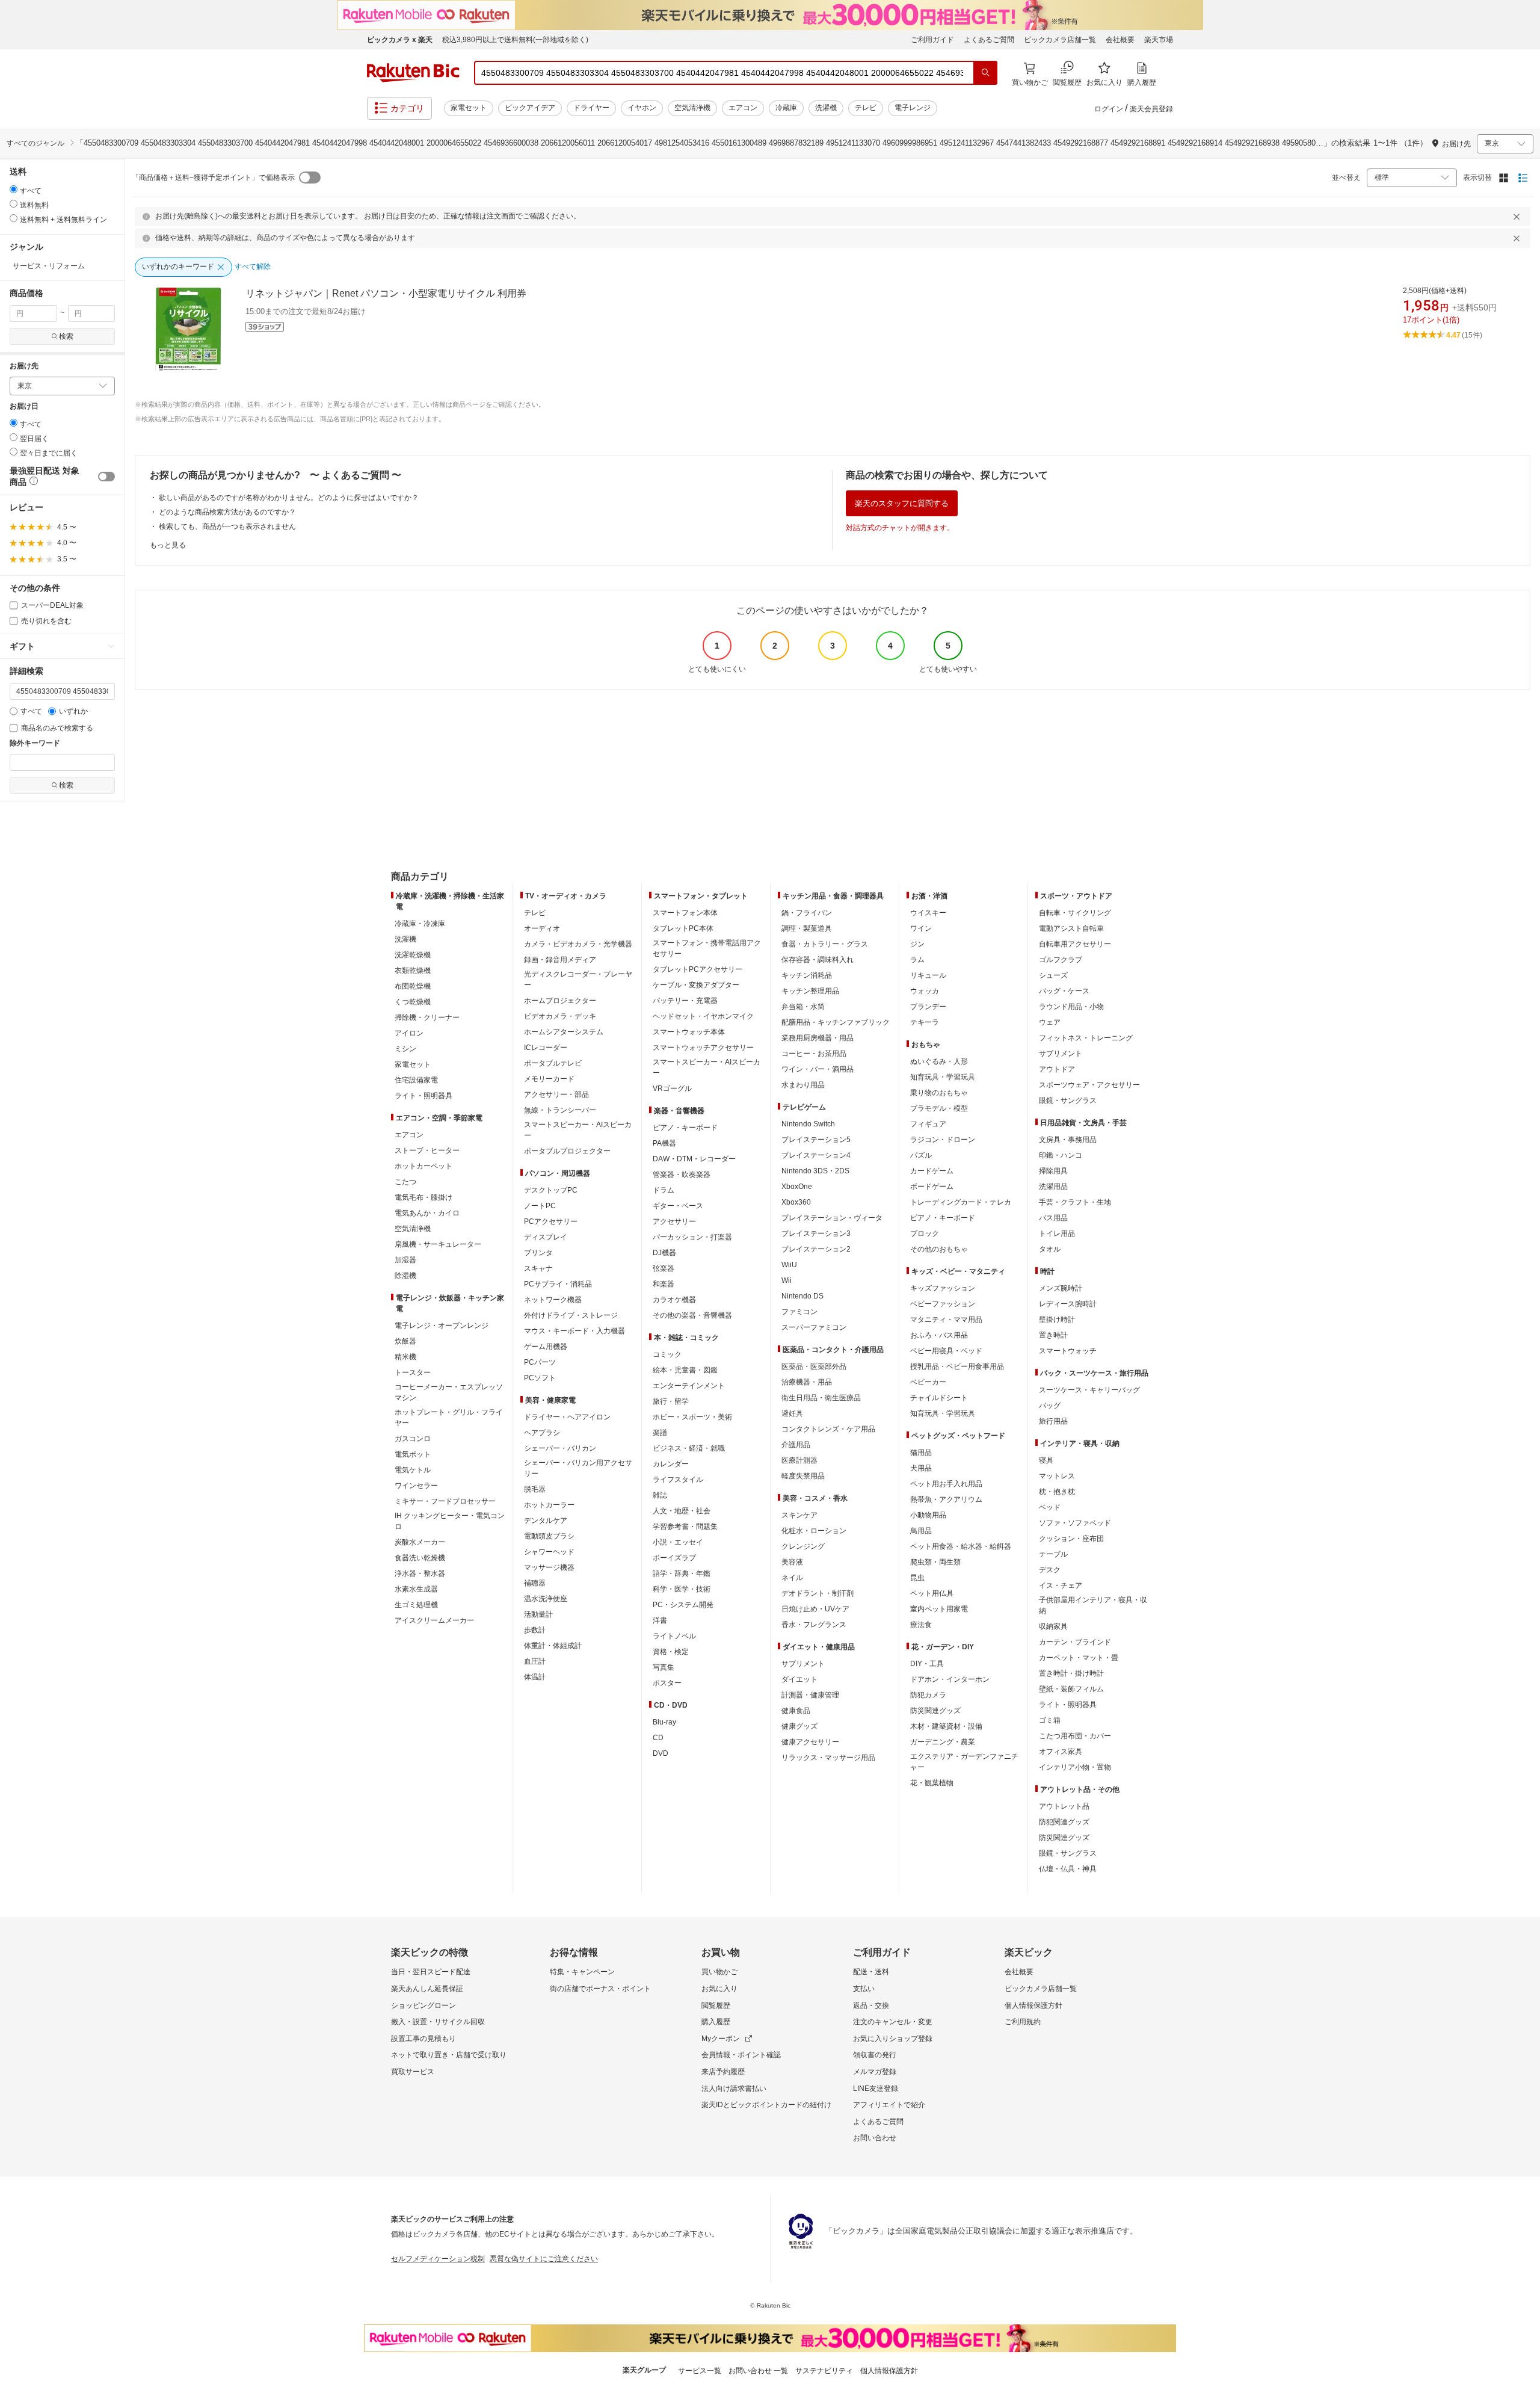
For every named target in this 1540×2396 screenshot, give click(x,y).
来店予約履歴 (723, 2072)
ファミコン (799, 1312)
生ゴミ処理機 (416, 1605)
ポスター (667, 1683)
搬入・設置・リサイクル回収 (438, 2022)
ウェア (1050, 1022)
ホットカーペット (423, 1166)
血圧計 (535, 1661)
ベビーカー (928, 1382)
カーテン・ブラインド (1075, 1642)
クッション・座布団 (1071, 1539)
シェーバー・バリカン (560, 1448)
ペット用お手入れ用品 (946, 1484)
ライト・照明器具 (423, 1096)
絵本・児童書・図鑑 (685, 1370)
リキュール (928, 975)
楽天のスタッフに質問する (902, 503)
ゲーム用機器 (546, 1347)
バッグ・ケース (1064, 991)
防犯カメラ (928, 1695)
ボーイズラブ (674, 1558)
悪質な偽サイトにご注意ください (544, 2259)
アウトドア (1057, 1069)
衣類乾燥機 (413, 971)
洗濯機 (826, 108)
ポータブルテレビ (553, 1063)
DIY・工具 (927, 1664)
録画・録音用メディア (560, 960)
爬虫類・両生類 (935, 1562)
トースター (413, 1372)
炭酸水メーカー (420, 1542)
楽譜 (660, 1433)
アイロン (409, 1033)
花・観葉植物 (932, 1783)
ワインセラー (416, 1486)
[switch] (106, 477)
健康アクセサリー (810, 1742)
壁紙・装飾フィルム (1071, 1689)
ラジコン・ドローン (943, 1140)
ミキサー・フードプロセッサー (445, 1501)
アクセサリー (674, 1221)
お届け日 (24, 406)
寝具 (1046, 1460)
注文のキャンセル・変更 (893, 2022)
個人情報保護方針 (1033, 2005)
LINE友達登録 (876, 2089)
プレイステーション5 (816, 1140)
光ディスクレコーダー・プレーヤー (578, 980)
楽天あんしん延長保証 (427, 1989)
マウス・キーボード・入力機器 (574, 1331)
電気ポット (413, 1454)
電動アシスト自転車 (1071, 928)
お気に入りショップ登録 (893, 2039)
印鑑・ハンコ (1061, 1155)
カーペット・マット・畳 (1079, 1658)
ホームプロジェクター (560, 1001)
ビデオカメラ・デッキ (560, 1016)
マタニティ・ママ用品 (946, 1320)
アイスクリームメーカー (434, 1620)
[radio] (14, 189)
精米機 (405, 1357)
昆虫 (917, 1578)
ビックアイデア (530, 108)
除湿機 (405, 1276)
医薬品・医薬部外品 (814, 1366)
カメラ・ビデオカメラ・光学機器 (578, 944)
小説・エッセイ (678, 1542)
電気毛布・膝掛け (423, 1197)
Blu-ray (664, 1722)
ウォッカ (925, 991)
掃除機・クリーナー (427, 1017)
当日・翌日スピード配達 (431, 1972)
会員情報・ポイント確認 (741, 2055)
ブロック (925, 1234)
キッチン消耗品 (807, 975)
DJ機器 (664, 1253)
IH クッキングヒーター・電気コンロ (450, 1521)
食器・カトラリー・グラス (825, 944)
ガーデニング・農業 (943, 1742)
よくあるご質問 (989, 40)
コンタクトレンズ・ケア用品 (828, 1429)
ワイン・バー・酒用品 (818, 1069)
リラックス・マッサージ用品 (828, 1758)
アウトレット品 (1064, 1806)
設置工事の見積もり (423, 2039)
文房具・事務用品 (1068, 1140)
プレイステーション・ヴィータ (832, 1218)
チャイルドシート (939, 1398)
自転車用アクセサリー (1075, 944)
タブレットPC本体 (683, 928)
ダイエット (799, 1679)
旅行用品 (1053, 1421)
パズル (921, 1155)
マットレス (1057, 1476)
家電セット (469, 108)
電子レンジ (913, 108)
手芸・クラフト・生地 (1075, 1202)
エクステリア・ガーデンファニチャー (964, 1762)
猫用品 (921, 1453)
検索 (66, 336)
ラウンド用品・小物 (1071, 1007)
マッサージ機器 (549, 1567)
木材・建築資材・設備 (946, 1726)
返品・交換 (871, 2005)
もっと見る (168, 545)
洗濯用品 (1053, 1187)
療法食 (921, 1625)
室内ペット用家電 (939, 1609)
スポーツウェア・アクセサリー (1089, 1085)
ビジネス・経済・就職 (689, 1448)
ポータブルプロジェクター (567, 1151)
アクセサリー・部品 (556, 1095)
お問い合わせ (875, 2138)
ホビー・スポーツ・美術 (692, 1417)
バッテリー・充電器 (685, 1001)
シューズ (1053, 975)
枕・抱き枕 (1057, 1492)
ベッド (1050, 1507)
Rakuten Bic (413, 73)
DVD (661, 1753)
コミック (667, 1354)
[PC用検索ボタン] (985, 73)
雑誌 (660, 1495)
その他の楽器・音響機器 (692, 1315)
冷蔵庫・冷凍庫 (420, 924)
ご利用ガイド (932, 40)
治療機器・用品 (807, 1382)
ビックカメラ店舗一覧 (1060, 40)
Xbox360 (796, 1202)
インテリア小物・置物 (1075, 1767)
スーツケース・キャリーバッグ (1089, 1390)
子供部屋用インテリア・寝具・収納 (1093, 1605)
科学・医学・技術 (682, 1589)
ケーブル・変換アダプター (696, 985)
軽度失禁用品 (803, 1476)
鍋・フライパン (807, 913)
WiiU (789, 1265)
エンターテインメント (689, 1386)
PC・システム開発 (683, 1605)
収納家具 (1053, 1626)
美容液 (792, 1562)
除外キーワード (35, 743)
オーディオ (542, 928)
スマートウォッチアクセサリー (703, 1048)
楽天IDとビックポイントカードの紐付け (766, 2105)
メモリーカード (549, 1079)
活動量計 (538, 1614)
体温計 (535, 1677)
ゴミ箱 (1050, 1720)
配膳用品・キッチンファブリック (836, 1022)
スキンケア (799, 1515)
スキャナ (538, 1268)
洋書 (660, 1620)
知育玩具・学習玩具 (943, 1077)
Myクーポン (721, 2039)
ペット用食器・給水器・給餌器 (961, 1546)
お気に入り (719, 1989)
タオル (1050, 1249)
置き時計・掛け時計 (1071, 1673)
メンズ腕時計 (1061, 1288)
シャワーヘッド (549, 1552)
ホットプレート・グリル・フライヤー (449, 1418)
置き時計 (1053, 1335)
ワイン (921, 928)
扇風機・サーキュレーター (438, 1244)
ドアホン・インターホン (950, 1679)
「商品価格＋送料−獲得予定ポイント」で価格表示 (213, 178)
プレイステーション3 (816, 1234)
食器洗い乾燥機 (420, 1558)
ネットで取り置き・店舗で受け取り (449, 2055)
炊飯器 (405, 1341)
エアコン (743, 108)
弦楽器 (664, 1268)
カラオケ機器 (674, 1300)
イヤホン (642, 108)
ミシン (405, 1049)
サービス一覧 (700, 2371)
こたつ (405, 1182)
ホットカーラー (549, 1505)
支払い (864, 1989)
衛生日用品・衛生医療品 (821, 1398)
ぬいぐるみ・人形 (939, 1061)
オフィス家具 (1061, 1752)
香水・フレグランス (814, 1625)
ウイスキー (928, 913)
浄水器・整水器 (420, 1573)
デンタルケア (546, 1521)
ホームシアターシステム (564, 1032)
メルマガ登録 (875, 2072)
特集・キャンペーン (582, 1972)
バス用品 (1053, 1218)
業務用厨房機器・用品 (818, 1038)
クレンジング (803, 1546)
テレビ (866, 108)
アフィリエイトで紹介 (889, 2105)
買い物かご (719, 1972)
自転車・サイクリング (1075, 913)
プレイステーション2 (816, 1249)
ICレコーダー (546, 1048)
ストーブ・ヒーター (427, 1150)
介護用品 (796, 1445)
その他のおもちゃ (939, 1249)
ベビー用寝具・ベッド (946, 1351)
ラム (917, 960)
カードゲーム (932, 1171)
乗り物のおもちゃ (939, 1093)
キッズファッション (943, 1288)
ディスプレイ (546, 1237)
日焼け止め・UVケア (815, 1609)
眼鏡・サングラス (1068, 1101)
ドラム (664, 1190)
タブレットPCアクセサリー (698, 969)
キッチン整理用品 (810, 991)
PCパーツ (540, 1362)
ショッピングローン (423, 2005)
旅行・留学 (671, 1401)
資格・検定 (671, 1652)
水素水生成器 (416, 1589)
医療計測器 (799, 1460)
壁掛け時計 (1057, 1320)
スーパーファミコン (814, 1327)
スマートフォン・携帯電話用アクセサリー (707, 948)
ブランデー (928, 1007)
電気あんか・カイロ (427, 1213)
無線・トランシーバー (560, 1110)
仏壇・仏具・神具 (1068, 1869)
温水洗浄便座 (546, 1599)
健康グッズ (799, 1726)
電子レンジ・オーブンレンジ (442, 1326)
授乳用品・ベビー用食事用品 (957, 1366)
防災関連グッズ (935, 1711)
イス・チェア (1061, 1585)
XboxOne (797, 1187)
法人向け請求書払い (734, 2089)
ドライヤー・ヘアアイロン (567, 1417)
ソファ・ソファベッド (1075, 1523)
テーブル (1053, 1554)
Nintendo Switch (808, 1124)
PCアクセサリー (551, 1221)
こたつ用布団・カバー (1075, 1736)
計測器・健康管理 (810, 1695)
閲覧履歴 (716, 2005)
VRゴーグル (672, 1088)
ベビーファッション (943, 1304)
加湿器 (405, 1260)
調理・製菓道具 (807, 928)
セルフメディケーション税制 (438, 2259)
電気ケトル (413, 1470)
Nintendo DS (802, 1296)
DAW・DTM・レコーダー (694, 1159)
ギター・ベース (678, 1206)
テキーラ (925, 1022)
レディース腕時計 (1068, 1304)
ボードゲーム (932, 1187)
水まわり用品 (803, 1085)
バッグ (1050, 1406)
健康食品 (796, 1711)
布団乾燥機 (413, 986)
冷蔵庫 (786, 108)
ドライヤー (591, 108)
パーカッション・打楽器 (692, 1237)
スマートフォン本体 (685, 913)
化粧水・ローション (814, 1531)
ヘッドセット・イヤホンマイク (703, 1016)
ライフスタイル (678, 1480)
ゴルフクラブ (1061, 960)
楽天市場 (1159, 40)
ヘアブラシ (542, 1433)
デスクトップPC (551, 1190)
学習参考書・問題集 (685, 1527)
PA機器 (664, 1143)
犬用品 (921, 1468)
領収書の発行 (875, 2055)
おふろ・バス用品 (939, 1335)
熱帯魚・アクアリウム (946, 1499)
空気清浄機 (692, 108)
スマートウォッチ (1068, 1351)
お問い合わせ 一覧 (758, 2371)
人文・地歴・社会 (682, 1511)
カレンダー (671, 1464)
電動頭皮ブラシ (549, 1536)
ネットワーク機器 (553, 1300)
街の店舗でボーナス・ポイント (600, 1989)
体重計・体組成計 (553, 1646)
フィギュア (928, 1124)
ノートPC (540, 1206)
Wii (787, 1280)
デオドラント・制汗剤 (818, 1593)
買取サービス (413, 2072)
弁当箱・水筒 (803, 1007)
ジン (917, 944)
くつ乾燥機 (413, 1002)
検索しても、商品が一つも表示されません (227, 526)
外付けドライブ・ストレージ (571, 1315)
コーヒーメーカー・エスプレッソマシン (449, 1392)
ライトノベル (674, 1636)
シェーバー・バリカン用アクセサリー (578, 1468)
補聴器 (535, 1583)
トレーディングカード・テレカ (961, 1202)
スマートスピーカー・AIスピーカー (578, 1130)
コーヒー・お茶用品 (814, 1054)
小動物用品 (928, 1515)
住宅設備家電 (416, 1080)
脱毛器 (535, 1489)
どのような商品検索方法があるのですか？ (227, 512)
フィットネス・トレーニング (1086, 1038)
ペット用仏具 (932, 1593)
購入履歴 (716, 2022)
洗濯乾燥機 (413, 955)
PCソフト (540, 1378)
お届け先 (24, 366)
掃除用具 (1053, 1171)
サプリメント (803, 1664)
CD (658, 1738)
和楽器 (664, 1284)
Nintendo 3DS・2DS (815, 1171)
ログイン (1109, 109)
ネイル (792, 1578)
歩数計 (535, 1630)
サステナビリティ (824, 2371)
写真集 (664, 1667)
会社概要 (1120, 40)
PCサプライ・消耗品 (558, 1284)
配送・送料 (871, 1972)
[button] (32, 483)
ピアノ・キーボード (685, 1128)
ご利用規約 (1023, 2022)
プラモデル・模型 (939, 1108)
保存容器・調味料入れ (818, 960)
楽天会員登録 (1151, 109)
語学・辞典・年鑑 (682, 1573)
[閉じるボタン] (1518, 217)
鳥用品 (921, 1531)
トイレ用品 (1057, 1234)
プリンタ (538, 1253)
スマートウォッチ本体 (689, 1032)
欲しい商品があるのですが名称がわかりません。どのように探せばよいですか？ (289, 498)
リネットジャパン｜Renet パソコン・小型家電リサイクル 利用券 (386, 293)
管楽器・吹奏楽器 (682, 1175)
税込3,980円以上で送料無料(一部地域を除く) (515, 40)
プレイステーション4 (816, 1155)
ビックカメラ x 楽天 (400, 40)
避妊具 (792, 1413)
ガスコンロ (413, 1439)
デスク (1050, 1570)
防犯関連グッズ (1064, 1822)
